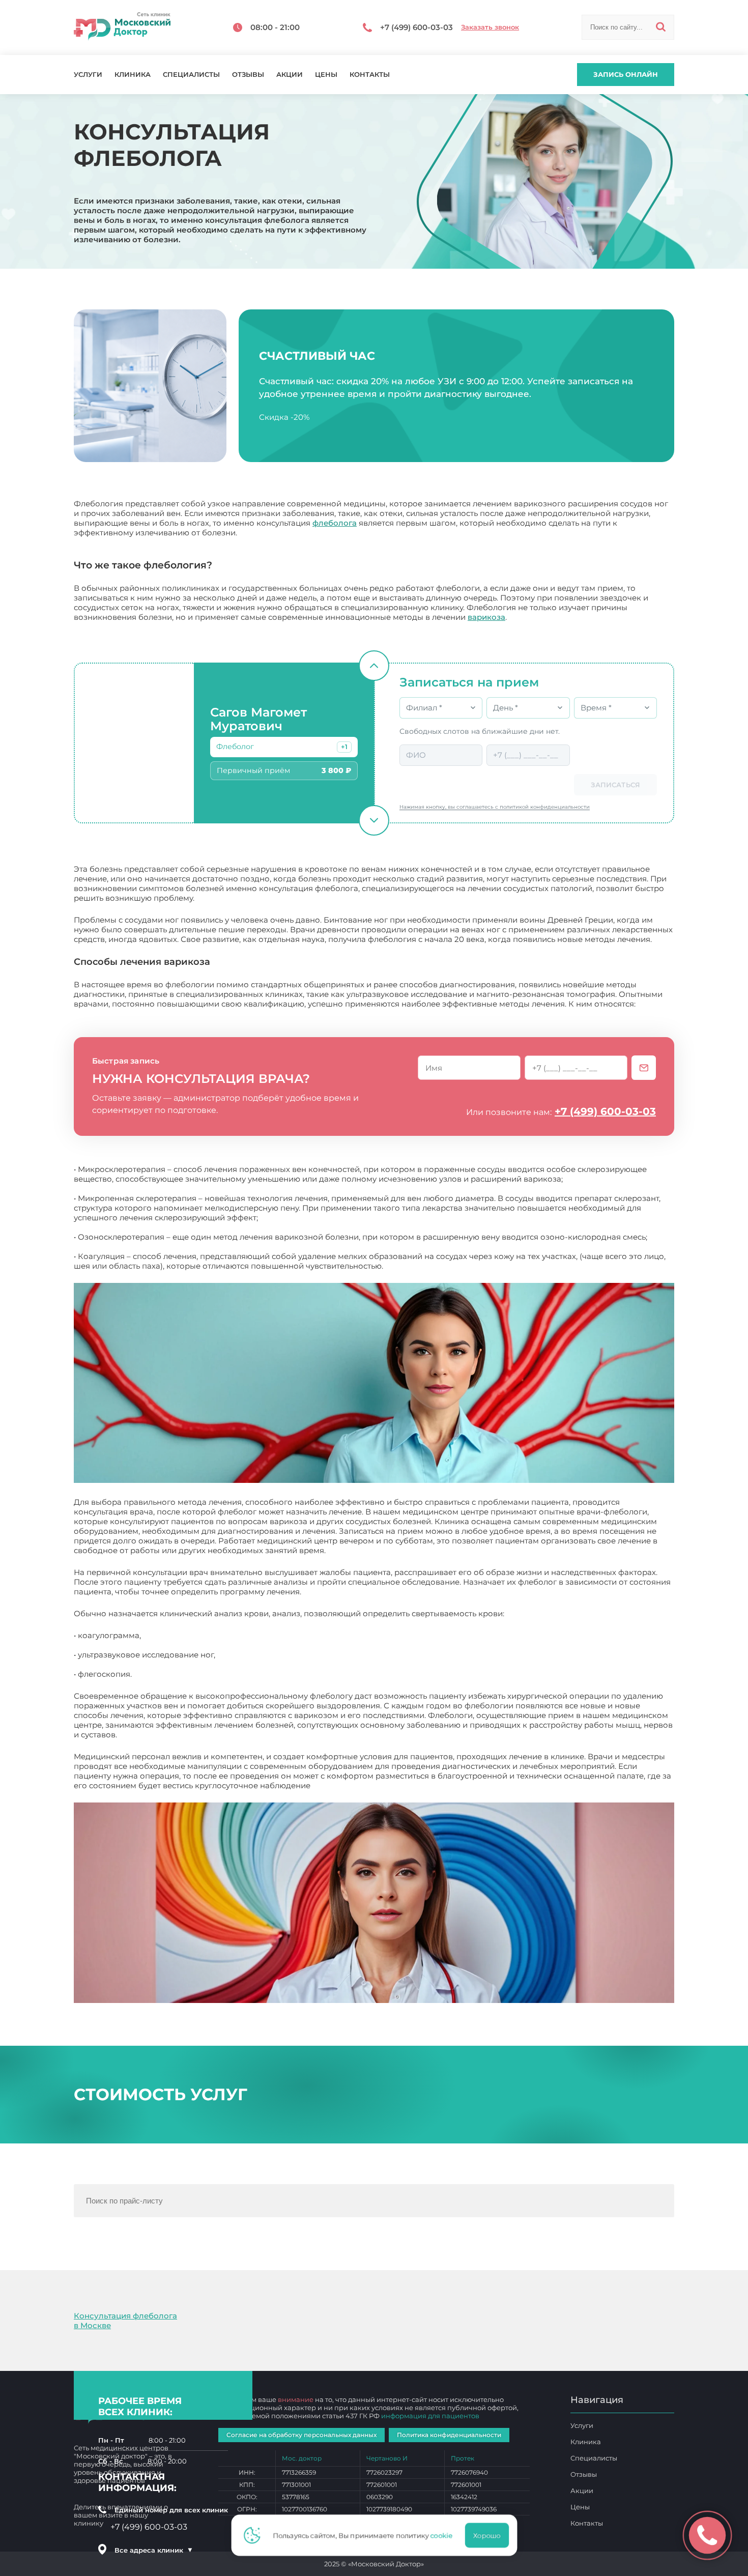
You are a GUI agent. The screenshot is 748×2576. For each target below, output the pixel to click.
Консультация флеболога (363, 1785)
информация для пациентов (430, 2416)
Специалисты (191, 75)
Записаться (615, 785)
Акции (290, 75)
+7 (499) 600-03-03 (605, 1111)
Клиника (133, 75)
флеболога (335, 523)
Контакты (370, 75)
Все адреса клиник (154, 2550)
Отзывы (248, 75)
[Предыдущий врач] (374, 666)
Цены (326, 75)
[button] (344, 747)
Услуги (88, 75)
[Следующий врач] (374, 820)
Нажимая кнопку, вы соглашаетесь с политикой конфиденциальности (495, 807)
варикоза (486, 617)
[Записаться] (644, 1068)
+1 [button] (344, 747)
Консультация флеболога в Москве (125, 2321)
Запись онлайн (626, 74)
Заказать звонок (490, 27)
